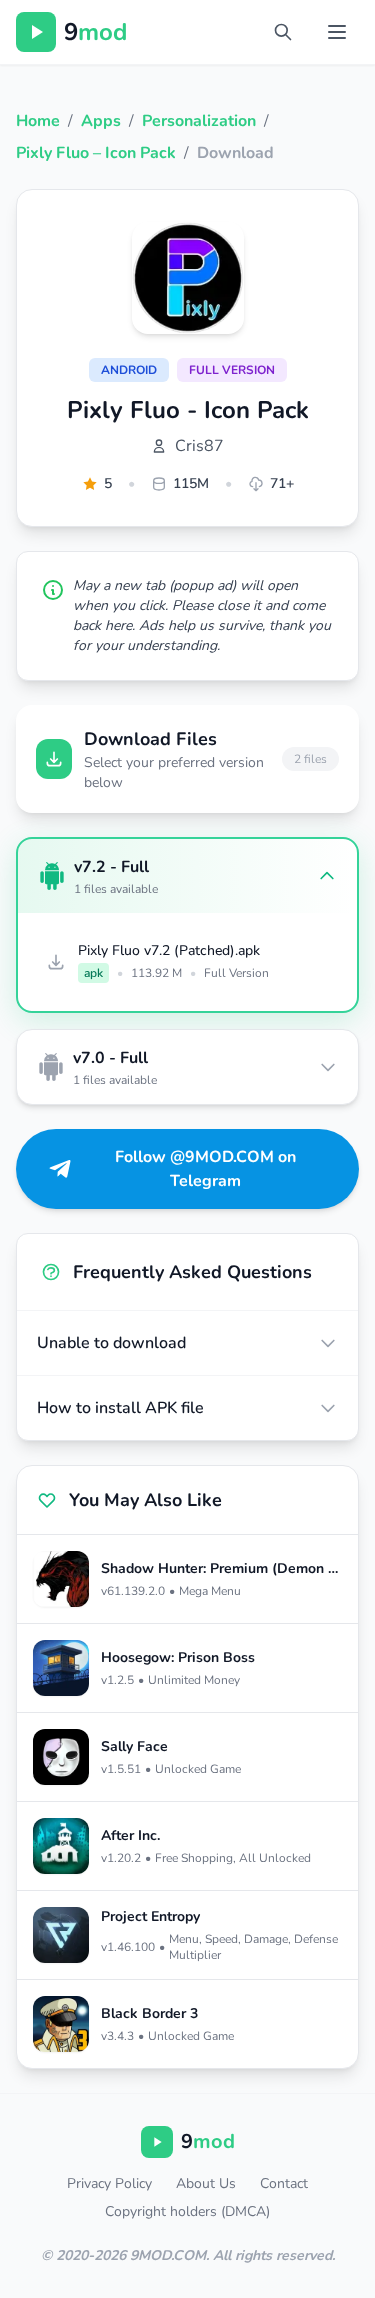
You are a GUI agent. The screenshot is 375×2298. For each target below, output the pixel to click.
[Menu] (337, 32)
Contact (284, 2183)
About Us (206, 2183)
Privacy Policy (109, 2183)
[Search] (283, 32)
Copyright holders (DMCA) (187, 2211)
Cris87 (199, 446)
